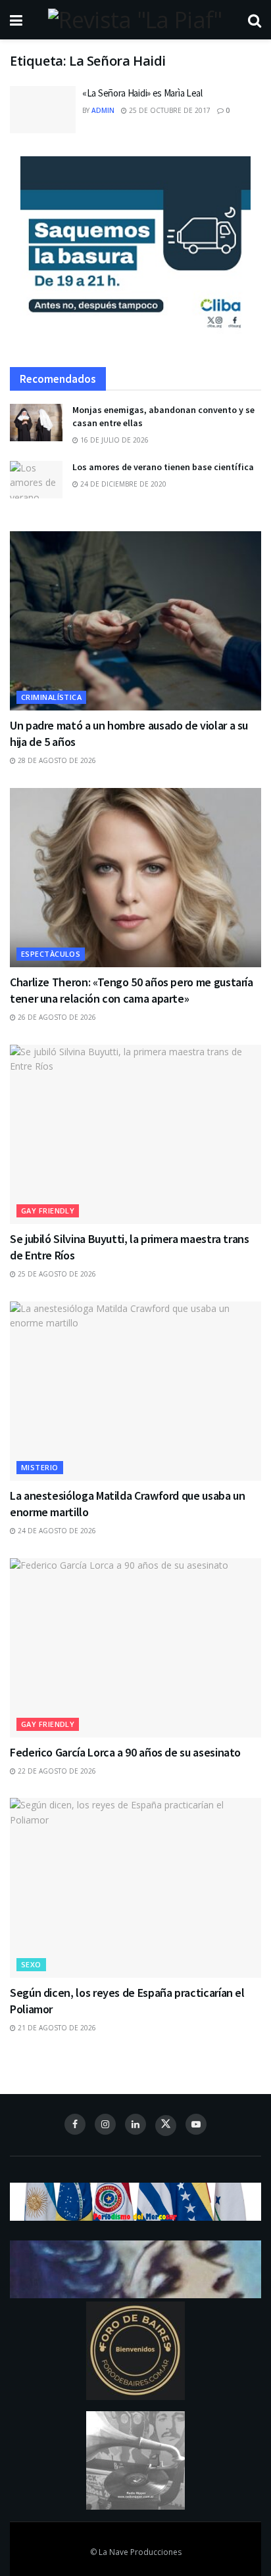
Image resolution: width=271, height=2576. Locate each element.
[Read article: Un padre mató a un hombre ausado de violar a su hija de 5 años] (135, 621)
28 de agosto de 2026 (56, 760)
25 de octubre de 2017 (169, 110)
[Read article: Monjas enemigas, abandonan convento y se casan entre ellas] (36, 423)
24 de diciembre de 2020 (122, 484)
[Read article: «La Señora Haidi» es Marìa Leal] (43, 110)
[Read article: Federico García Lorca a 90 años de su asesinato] (135, 1648)
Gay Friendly (48, 1211)
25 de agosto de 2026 (56, 1274)
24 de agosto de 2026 (56, 1531)
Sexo (31, 1964)
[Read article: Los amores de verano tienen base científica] (36, 480)
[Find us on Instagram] (105, 2124)
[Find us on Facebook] (75, 2124)
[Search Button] (255, 20)
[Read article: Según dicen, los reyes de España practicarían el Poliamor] (135, 1888)
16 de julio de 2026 (113, 440)
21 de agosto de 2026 (56, 2028)
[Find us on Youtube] (196, 2124)
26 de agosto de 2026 (56, 1017)
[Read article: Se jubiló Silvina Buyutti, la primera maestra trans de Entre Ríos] (135, 1134)
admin (103, 110)
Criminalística (51, 697)
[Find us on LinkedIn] (135, 2124)
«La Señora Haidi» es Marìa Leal (142, 93)
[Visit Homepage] (135, 20)
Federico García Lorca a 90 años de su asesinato (125, 1752)
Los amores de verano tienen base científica (163, 467)
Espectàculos (51, 954)
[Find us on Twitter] (166, 2126)
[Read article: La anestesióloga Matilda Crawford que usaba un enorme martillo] (135, 1391)
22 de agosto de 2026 (56, 1771)
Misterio (40, 1467)
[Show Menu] (16, 20)
